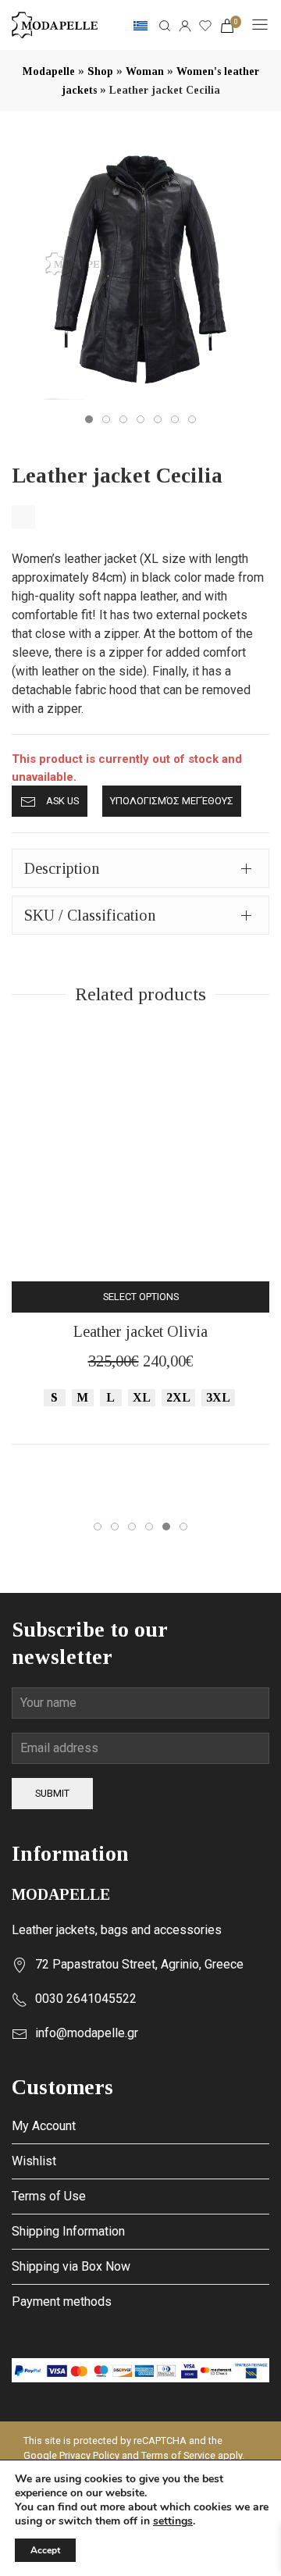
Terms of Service (178, 2455)
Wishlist (34, 2161)
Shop (100, 71)
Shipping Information (68, 2231)
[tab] (140, 868)
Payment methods (62, 2302)
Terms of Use (49, 2196)
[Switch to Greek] (140, 25)
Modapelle (49, 71)
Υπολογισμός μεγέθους (172, 801)
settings (173, 2521)
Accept (45, 2550)
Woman (145, 71)
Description (62, 868)
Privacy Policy (89, 2455)
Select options (141, 1297)
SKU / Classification (90, 915)
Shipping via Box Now (71, 2266)
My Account (44, 2126)
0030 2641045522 (86, 1999)
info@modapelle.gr (87, 2033)
